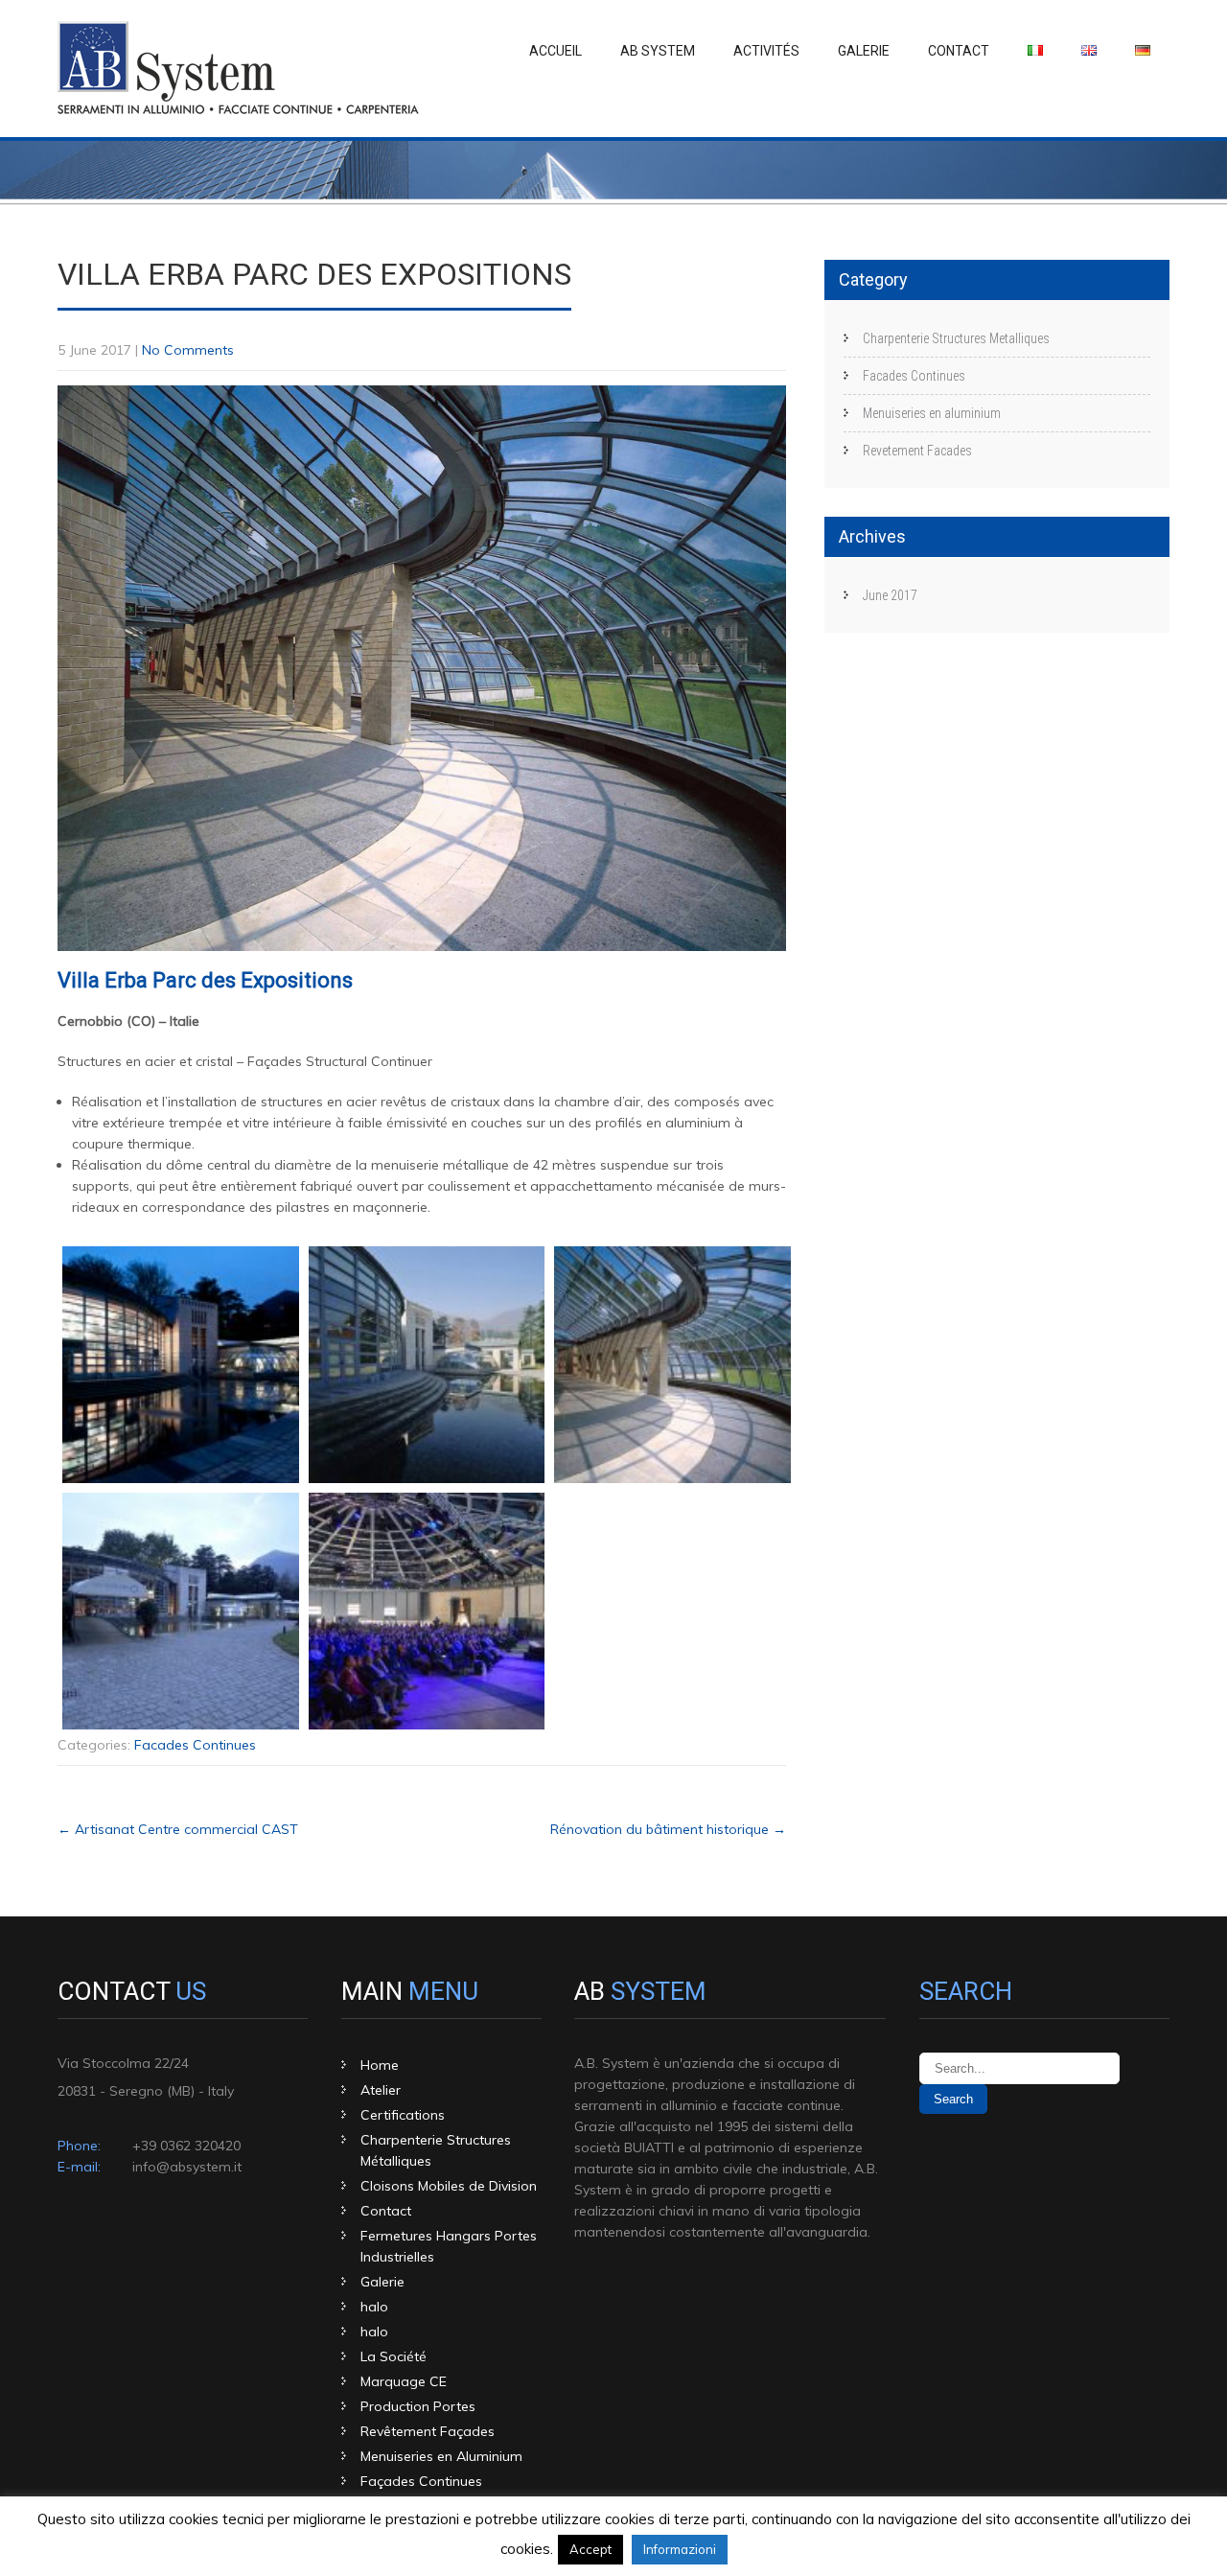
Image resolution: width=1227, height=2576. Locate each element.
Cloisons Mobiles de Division (449, 2186)
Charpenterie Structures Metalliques (956, 338)
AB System (658, 51)
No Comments (188, 350)
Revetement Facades (917, 451)
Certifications (403, 2115)
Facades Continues (195, 1745)
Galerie (864, 51)
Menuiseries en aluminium (932, 413)
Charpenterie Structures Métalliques (436, 2150)
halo (374, 2307)
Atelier (381, 2090)
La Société (394, 2356)
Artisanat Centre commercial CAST (178, 1829)
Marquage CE (404, 2381)
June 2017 (890, 595)
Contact (959, 51)
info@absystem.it (187, 2167)
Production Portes (418, 2406)
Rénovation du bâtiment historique (668, 1829)
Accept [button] (590, 2549)
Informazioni (680, 2549)
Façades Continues (421, 2481)
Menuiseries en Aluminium (441, 2456)
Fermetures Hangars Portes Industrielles (449, 2246)
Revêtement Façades (428, 2431)
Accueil (556, 51)
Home (380, 2065)
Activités (766, 51)
